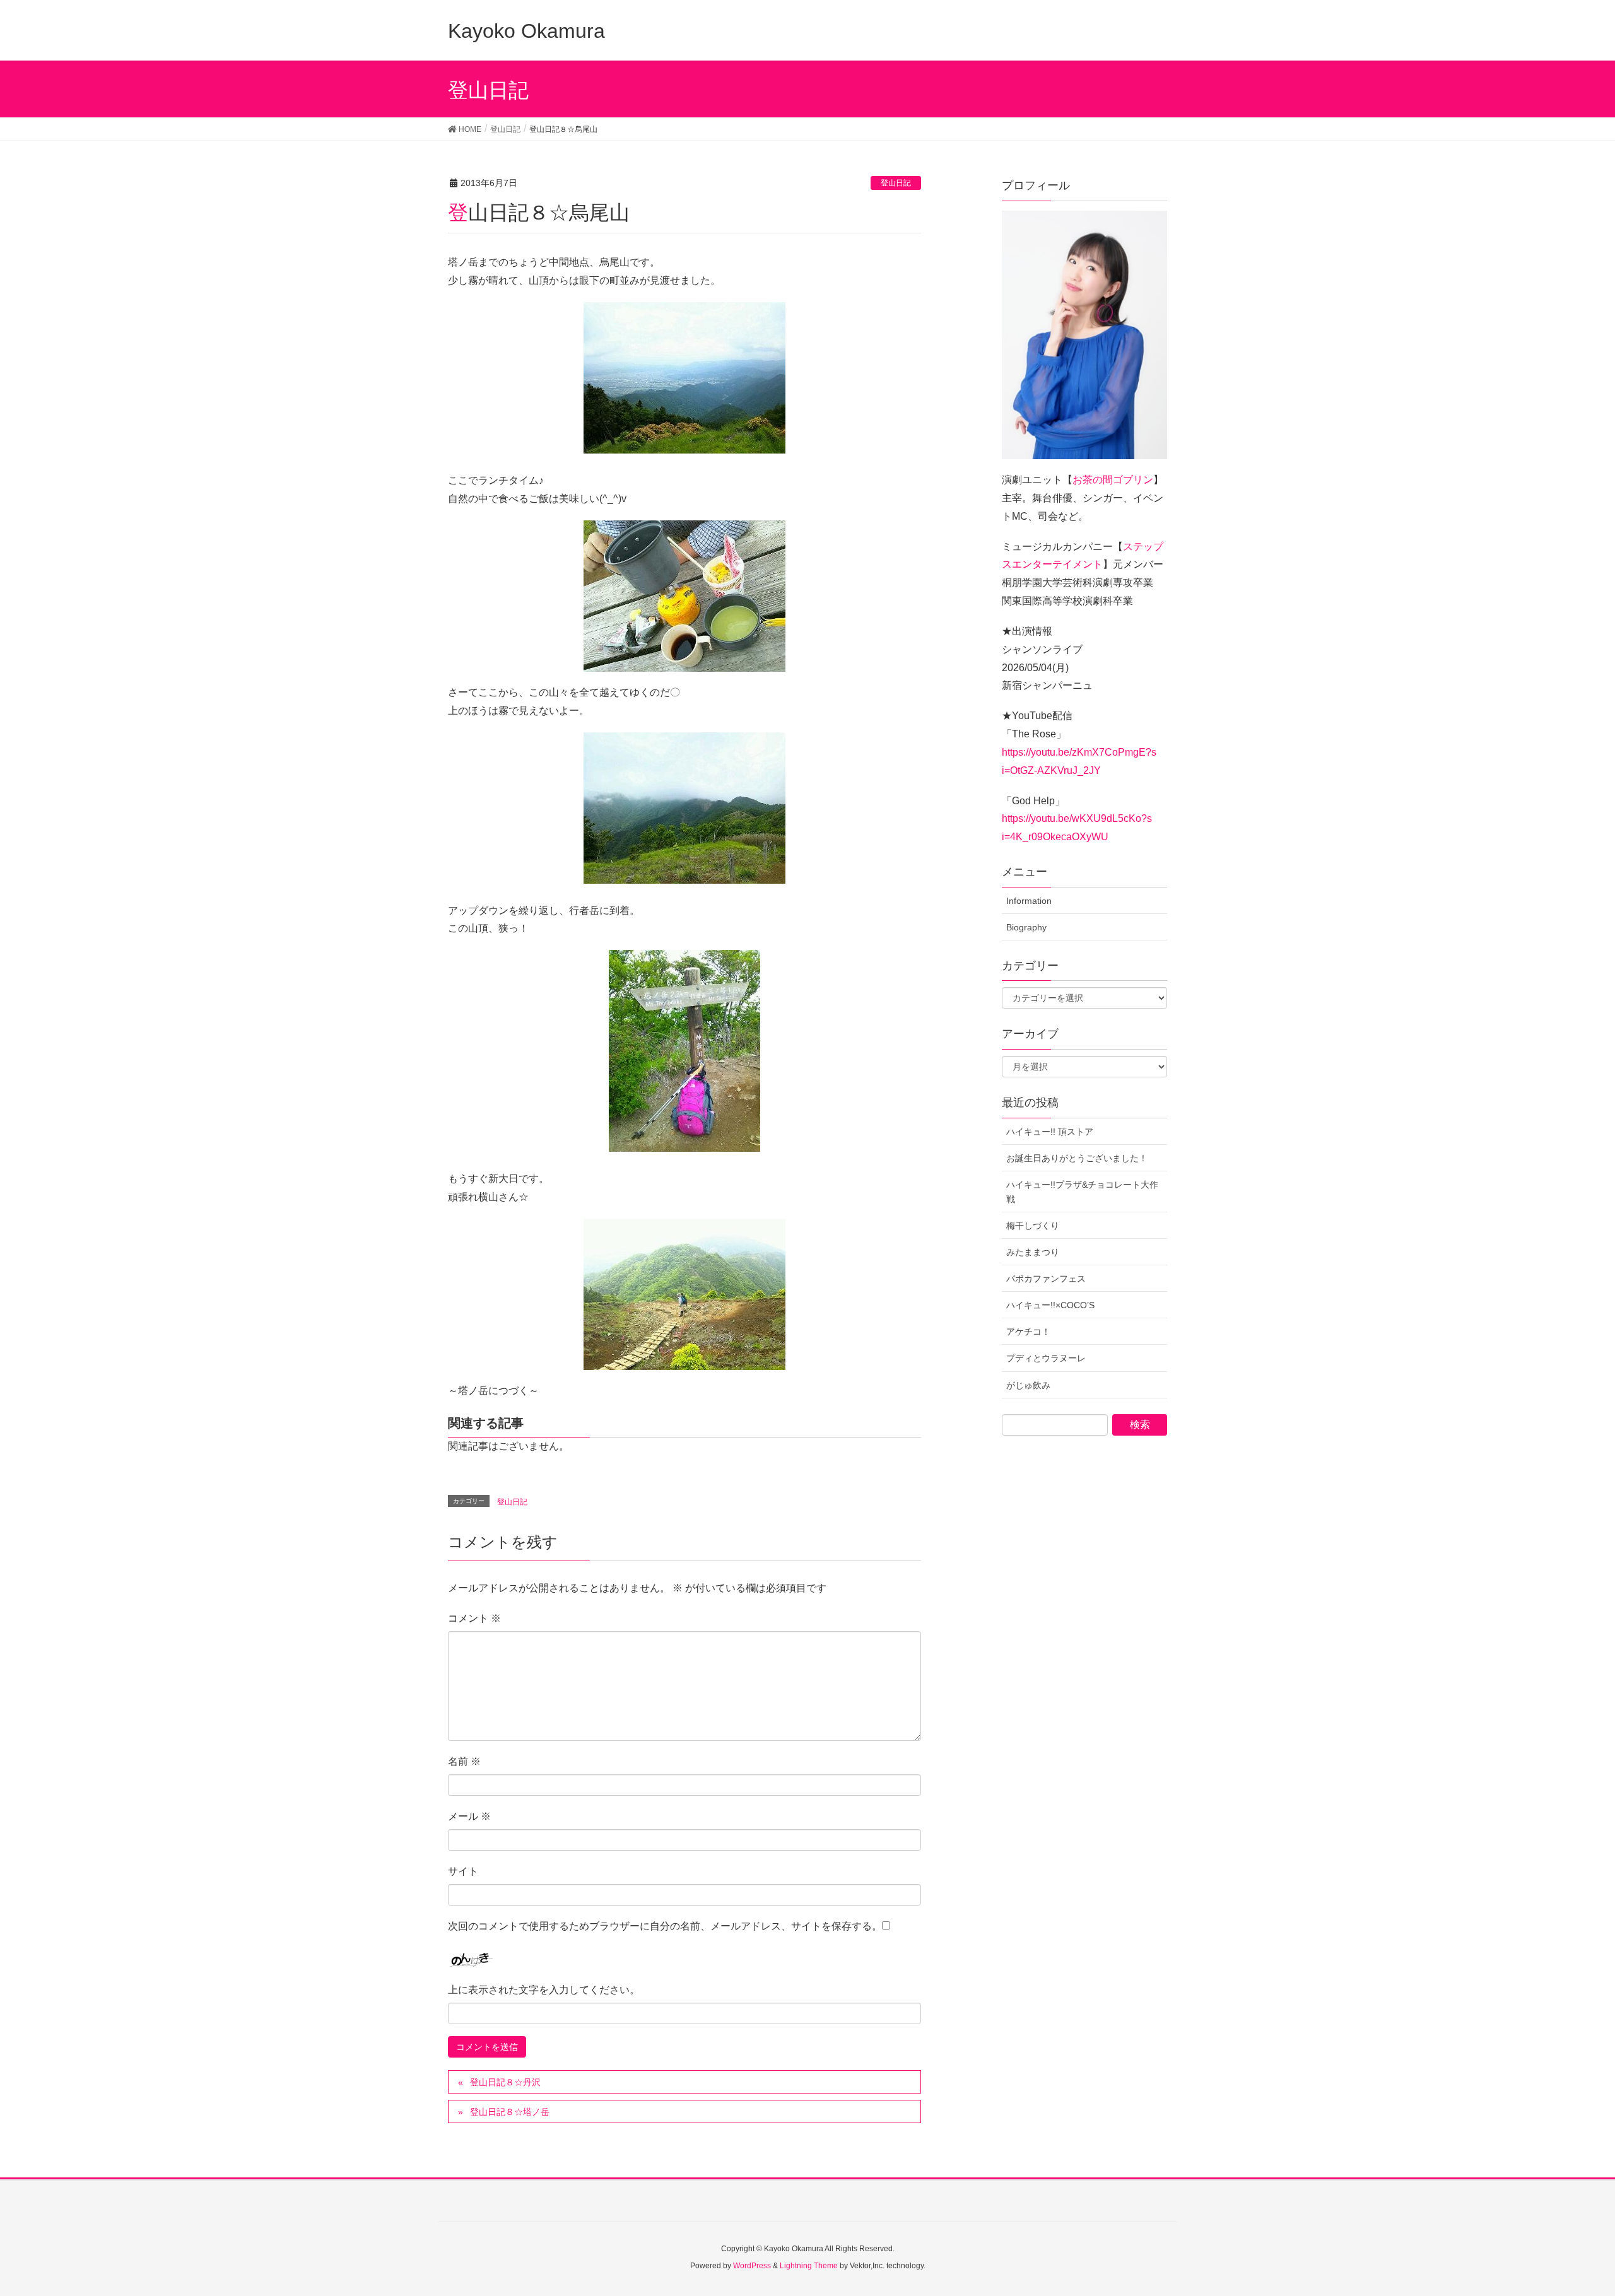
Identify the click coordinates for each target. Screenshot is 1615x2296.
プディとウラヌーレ (1046, 1358)
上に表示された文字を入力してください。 (544, 1990)
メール (469, 1816)
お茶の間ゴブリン (1113, 480)
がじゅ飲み (1028, 1385)
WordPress (752, 2266)
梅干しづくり (1033, 1226)
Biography (1026, 927)
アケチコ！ (1028, 1332)
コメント (474, 1618)
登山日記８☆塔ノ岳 (510, 2112)
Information (1029, 901)
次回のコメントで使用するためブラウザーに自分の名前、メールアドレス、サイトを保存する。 (665, 1926)
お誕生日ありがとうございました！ (1077, 1158)
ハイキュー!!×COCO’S (1050, 1305)
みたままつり (1033, 1252)
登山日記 (896, 183)
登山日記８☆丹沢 (505, 2082)
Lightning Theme (809, 2266)
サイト (463, 1871)
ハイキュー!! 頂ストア (1050, 1132)
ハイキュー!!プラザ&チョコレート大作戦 (1082, 1192)
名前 (464, 1761)
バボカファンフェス (1046, 1279)
